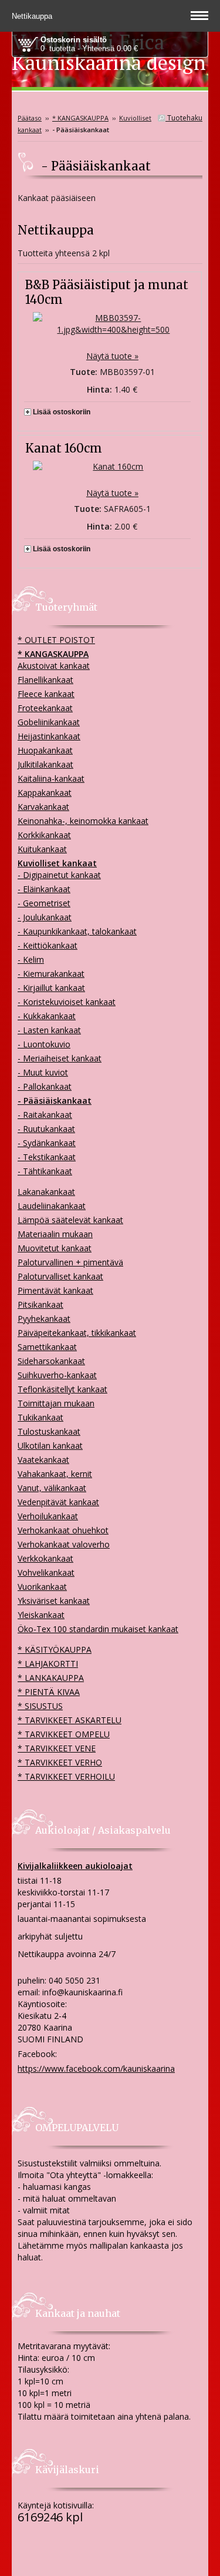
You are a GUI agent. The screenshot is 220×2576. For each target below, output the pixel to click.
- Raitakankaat (45, 1115)
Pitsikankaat (40, 1304)
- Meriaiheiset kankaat (60, 1058)
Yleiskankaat (41, 1615)
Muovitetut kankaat (55, 1248)
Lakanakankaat (46, 1192)
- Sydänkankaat (47, 1143)
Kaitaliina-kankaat (51, 778)
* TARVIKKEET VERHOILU (66, 1776)
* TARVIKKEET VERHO (60, 1762)
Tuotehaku (184, 118)
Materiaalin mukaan (55, 1234)
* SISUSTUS (40, 1706)
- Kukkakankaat (47, 1016)
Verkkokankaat (45, 1558)
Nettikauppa (33, 16)
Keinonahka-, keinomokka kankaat (83, 821)
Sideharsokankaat (51, 1361)
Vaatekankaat (43, 1460)
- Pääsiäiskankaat (55, 1101)
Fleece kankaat (46, 694)
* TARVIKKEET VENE (57, 1748)
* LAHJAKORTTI (48, 1664)
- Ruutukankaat (46, 1129)
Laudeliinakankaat (52, 1206)
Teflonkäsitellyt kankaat (62, 1389)
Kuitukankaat (42, 849)
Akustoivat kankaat (54, 666)
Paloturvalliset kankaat (60, 1276)
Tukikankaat (40, 1417)
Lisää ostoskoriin (62, 412)
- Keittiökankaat (48, 945)
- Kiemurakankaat (51, 974)
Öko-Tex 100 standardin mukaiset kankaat (98, 1629)
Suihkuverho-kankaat (57, 1375)
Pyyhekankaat (44, 1319)
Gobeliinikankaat (49, 722)
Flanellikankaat (45, 680)
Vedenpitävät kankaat (58, 1502)
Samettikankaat (47, 1347)
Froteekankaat (45, 708)
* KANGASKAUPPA (80, 118)
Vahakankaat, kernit (55, 1474)
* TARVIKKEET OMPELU (64, 1734)
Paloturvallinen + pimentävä (70, 1262)
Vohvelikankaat (46, 1572)
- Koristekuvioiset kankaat (67, 1002)
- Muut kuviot (43, 1072)
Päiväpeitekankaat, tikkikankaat (77, 1333)
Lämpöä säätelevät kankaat (70, 1220)
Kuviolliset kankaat (57, 863)
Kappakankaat (45, 793)
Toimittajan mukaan (56, 1403)
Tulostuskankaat (49, 1431)
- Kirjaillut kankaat (51, 988)
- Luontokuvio (44, 1044)
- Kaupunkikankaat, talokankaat (77, 931)
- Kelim (31, 959)
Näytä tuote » (112, 356)
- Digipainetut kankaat (59, 875)
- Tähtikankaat (45, 1171)
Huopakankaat (45, 750)
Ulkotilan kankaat (50, 1446)
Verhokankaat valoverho (64, 1544)
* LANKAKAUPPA (51, 1678)
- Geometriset (44, 903)
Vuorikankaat (42, 1587)
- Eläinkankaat (44, 889)
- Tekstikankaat (47, 1157)
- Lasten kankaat (49, 1030)
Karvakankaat (43, 807)
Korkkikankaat (44, 835)
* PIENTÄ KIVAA (49, 1692)
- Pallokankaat (45, 1086)
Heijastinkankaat (49, 736)
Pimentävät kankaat (55, 1290)
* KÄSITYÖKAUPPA (55, 1649)
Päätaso (30, 118)
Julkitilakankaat (45, 764)
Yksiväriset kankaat (54, 1601)
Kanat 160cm (64, 448)
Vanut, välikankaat (52, 1488)
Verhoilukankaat (48, 1516)
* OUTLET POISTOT (56, 640)
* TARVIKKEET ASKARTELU (70, 1720)
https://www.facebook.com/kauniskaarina (96, 2068)
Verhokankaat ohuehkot (63, 1530)
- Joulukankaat (45, 917)
